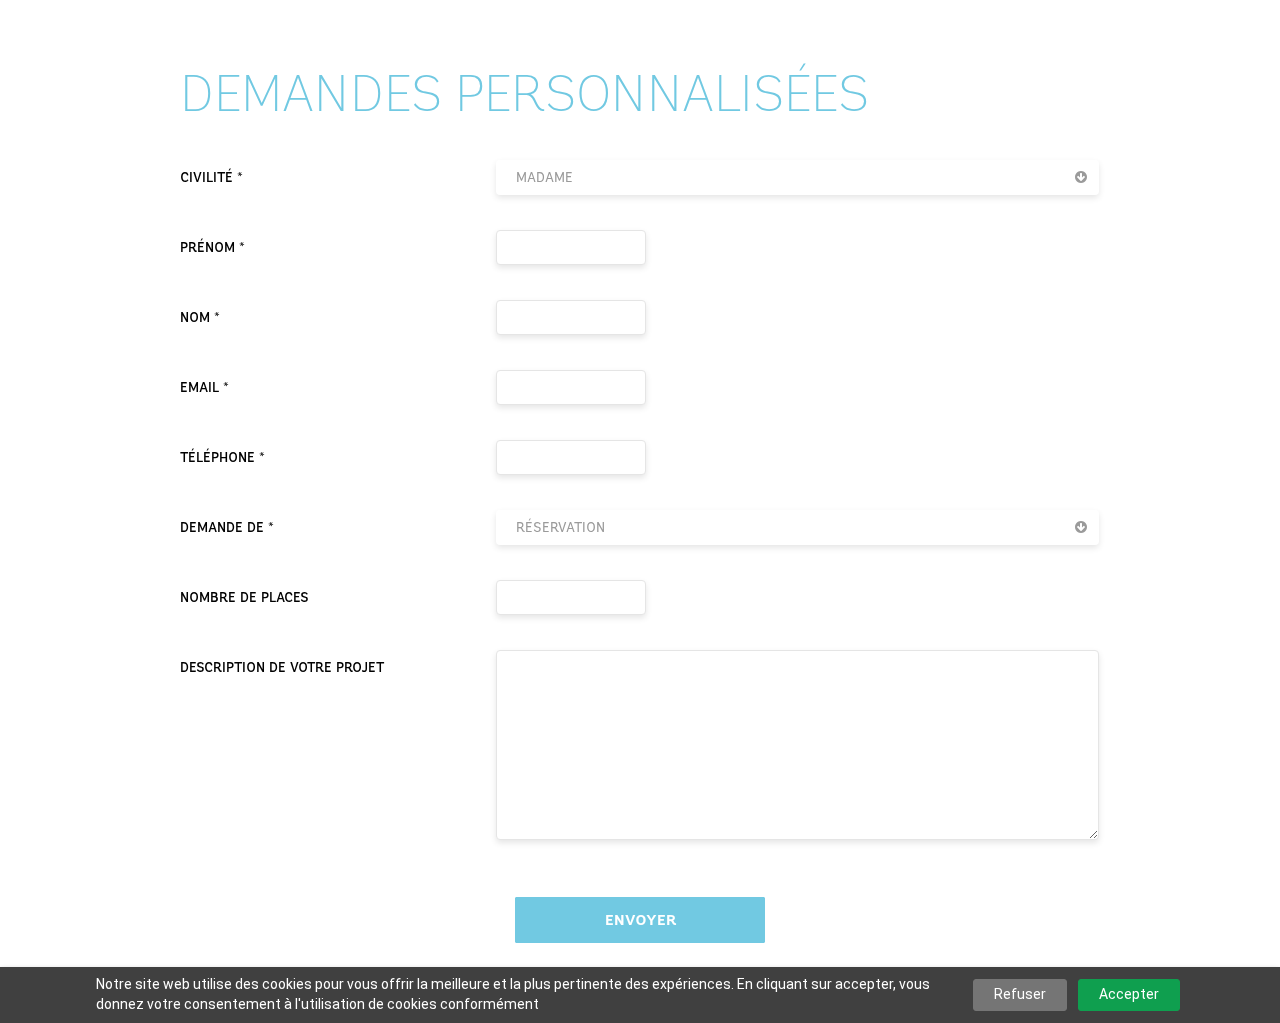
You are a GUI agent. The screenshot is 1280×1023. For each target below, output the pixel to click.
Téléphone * (222, 457)
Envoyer (640, 920)
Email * (204, 387)
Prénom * (212, 247)
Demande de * (227, 527)
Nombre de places (244, 597)
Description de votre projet (282, 667)
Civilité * (211, 177)
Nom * (200, 317)
